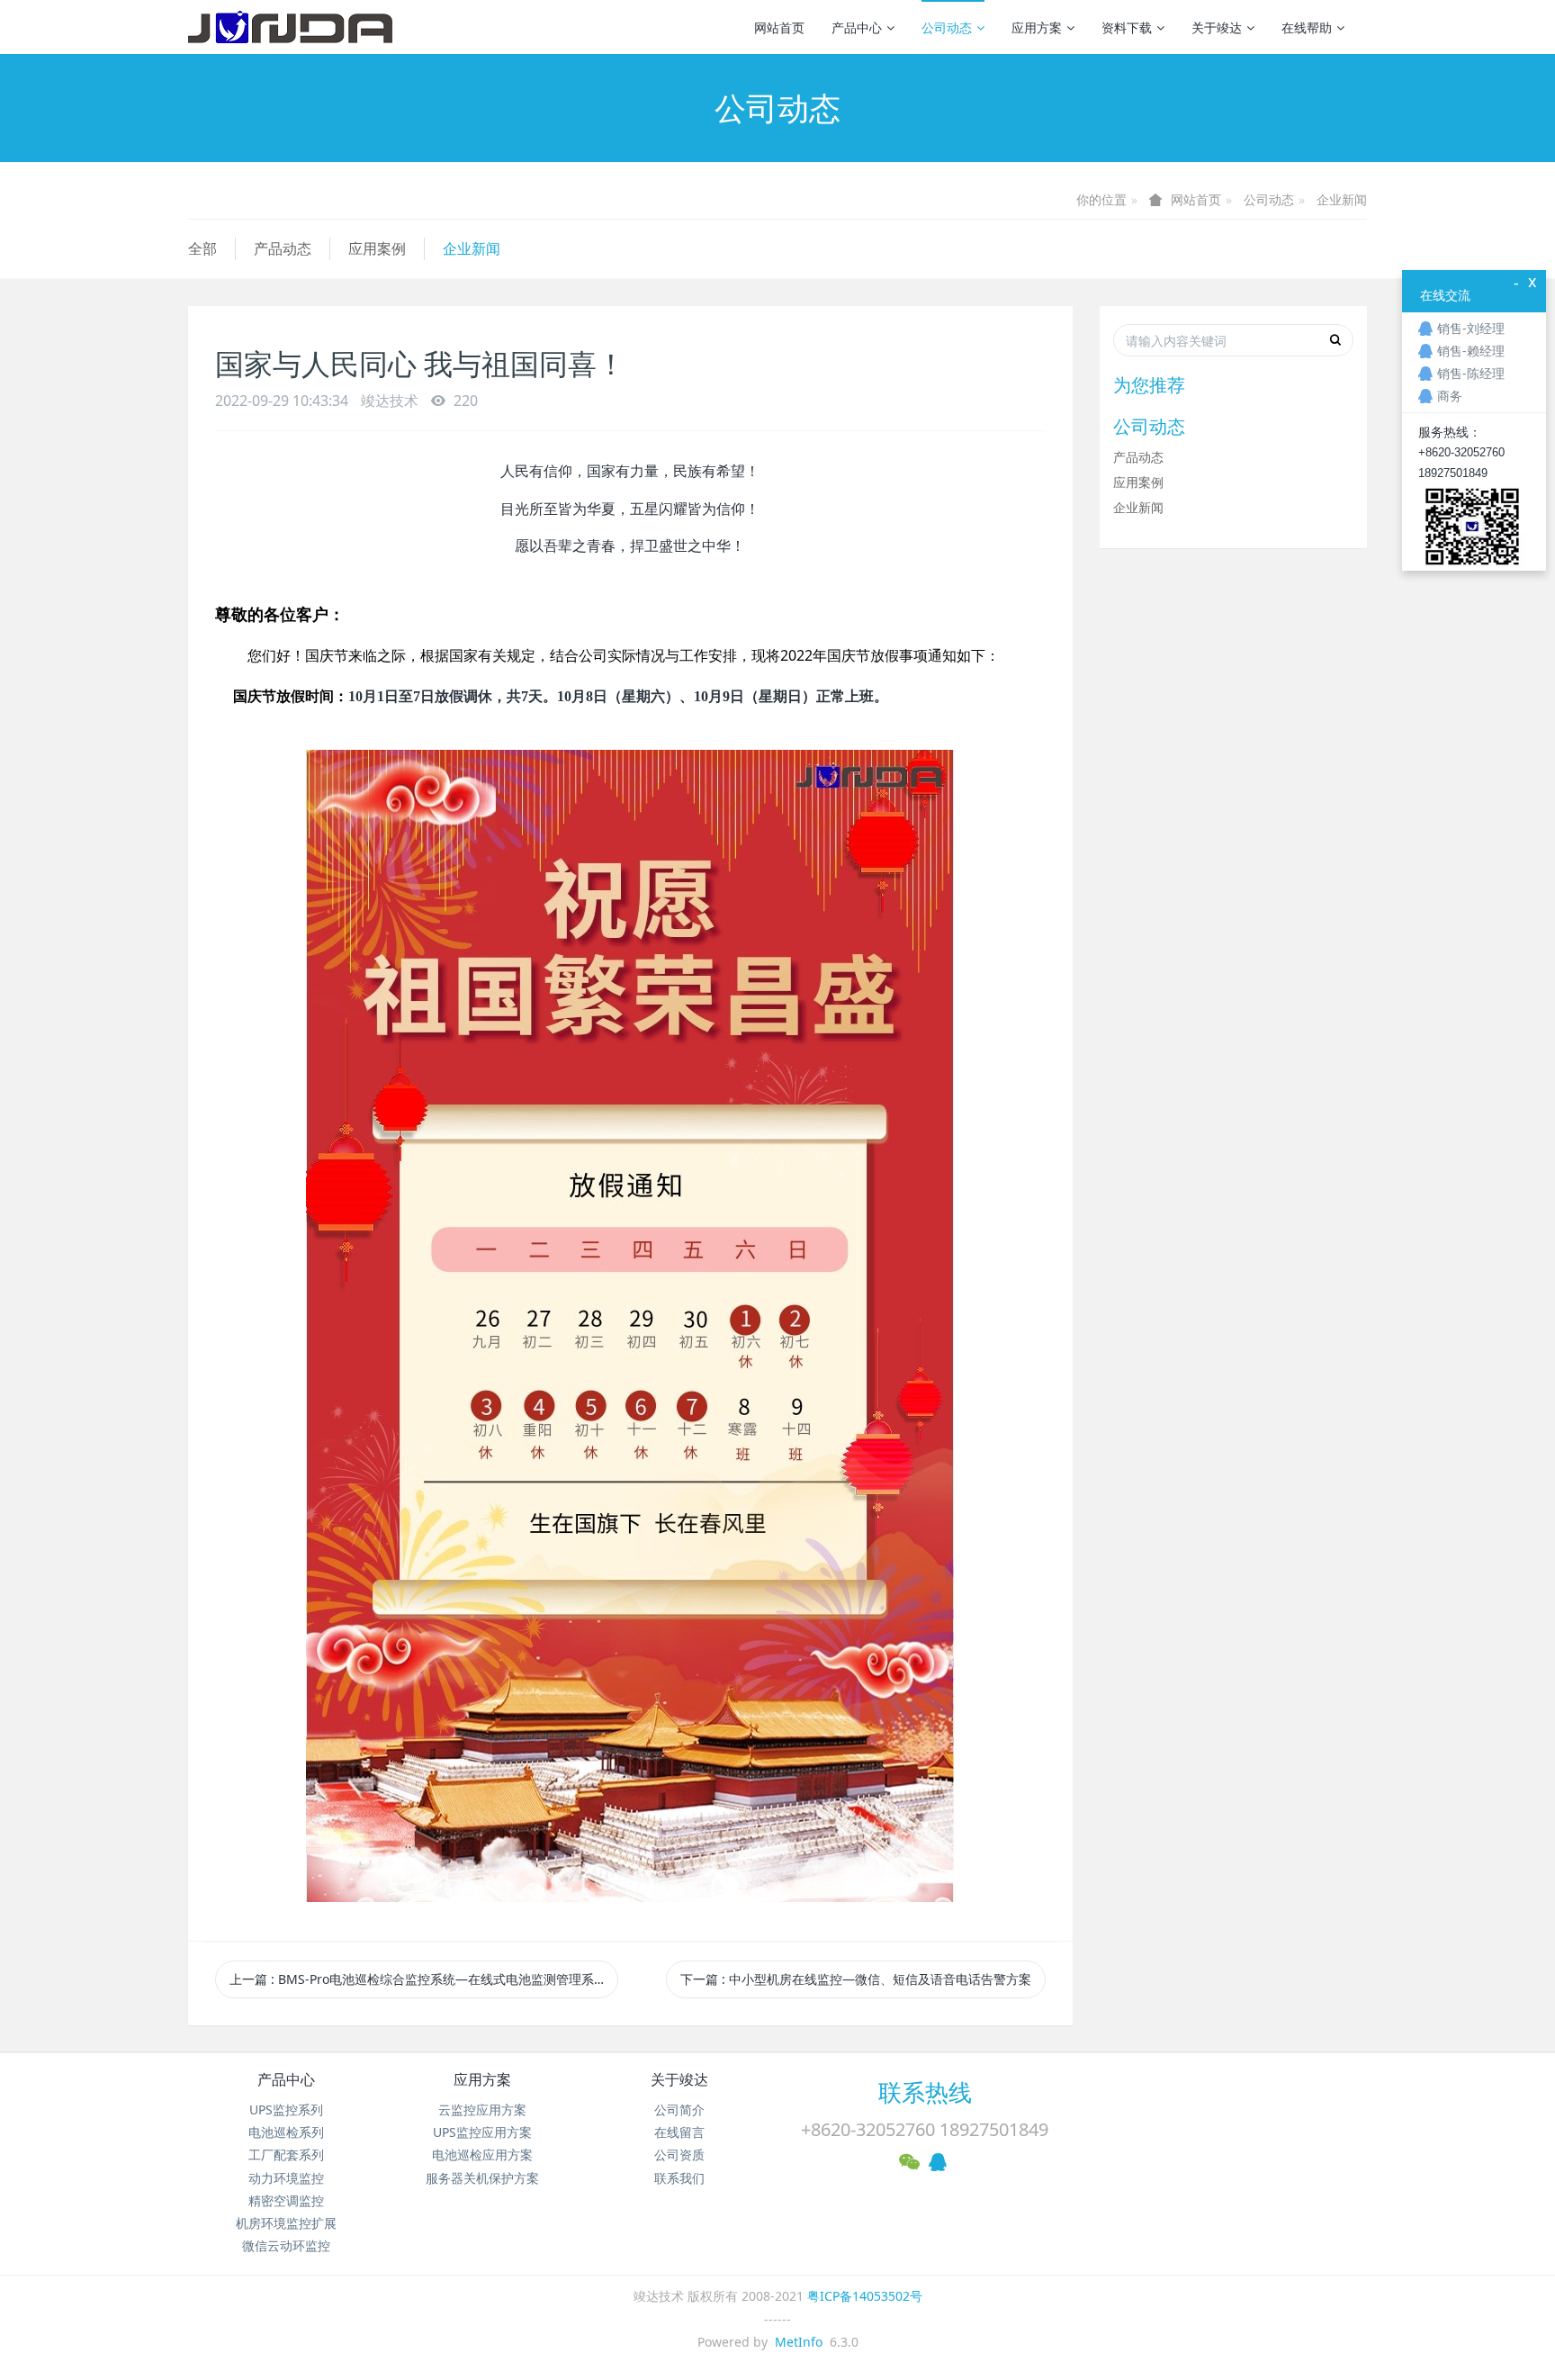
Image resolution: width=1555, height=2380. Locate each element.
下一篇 (856, 1979)
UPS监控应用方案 (482, 2132)
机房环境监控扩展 (286, 2223)
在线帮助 (1307, 27)
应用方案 (1037, 27)
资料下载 (1127, 27)
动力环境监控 (286, 2178)
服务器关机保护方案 (482, 2178)
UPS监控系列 (286, 2110)
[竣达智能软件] (290, 27)
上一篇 (418, 1979)
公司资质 (679, 2155)
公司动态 (947, 27)
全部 (202, 248)
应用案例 (377, 248)
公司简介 (679, 2110)
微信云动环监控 (286, 2245)
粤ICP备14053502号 (865, 2296)
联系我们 (679, 2178)
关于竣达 (1217, 27)
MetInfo (799, 2342)
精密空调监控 (286, 2200)
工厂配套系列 (286, 2155)
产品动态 (283, 248)
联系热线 (925, 2092)
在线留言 (679, 2132)
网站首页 (779, 27)
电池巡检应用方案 (482, 2155)
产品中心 (857, 27)
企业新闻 (1342, 199)
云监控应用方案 (482, 2110)
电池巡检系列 (286, 2132)
